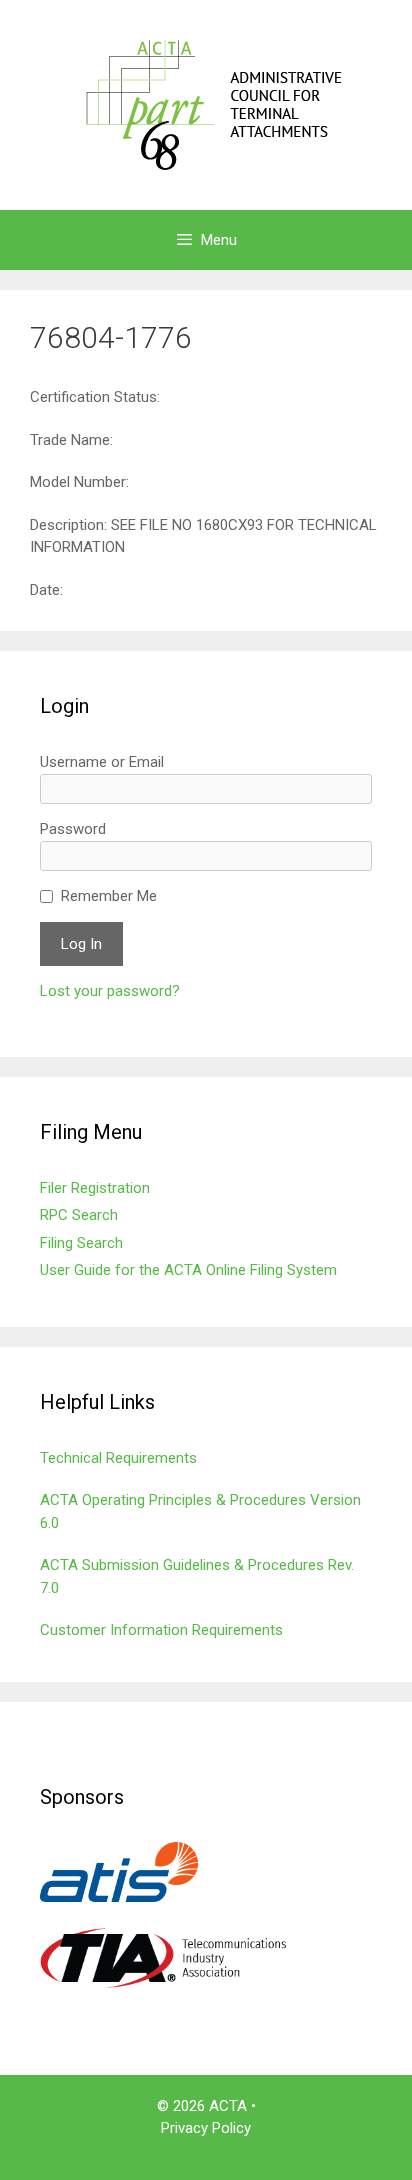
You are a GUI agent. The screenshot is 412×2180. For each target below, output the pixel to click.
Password (73, 829)
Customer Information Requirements (161, 1630)
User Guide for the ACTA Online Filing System (188, 1270)
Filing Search (81, 1243)
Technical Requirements (118, 1458)
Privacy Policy (206, 2128)
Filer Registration (95, 1188)
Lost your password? (110, 991)
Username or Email (102, 762)
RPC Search (79, 1215)
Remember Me (109, 896)
